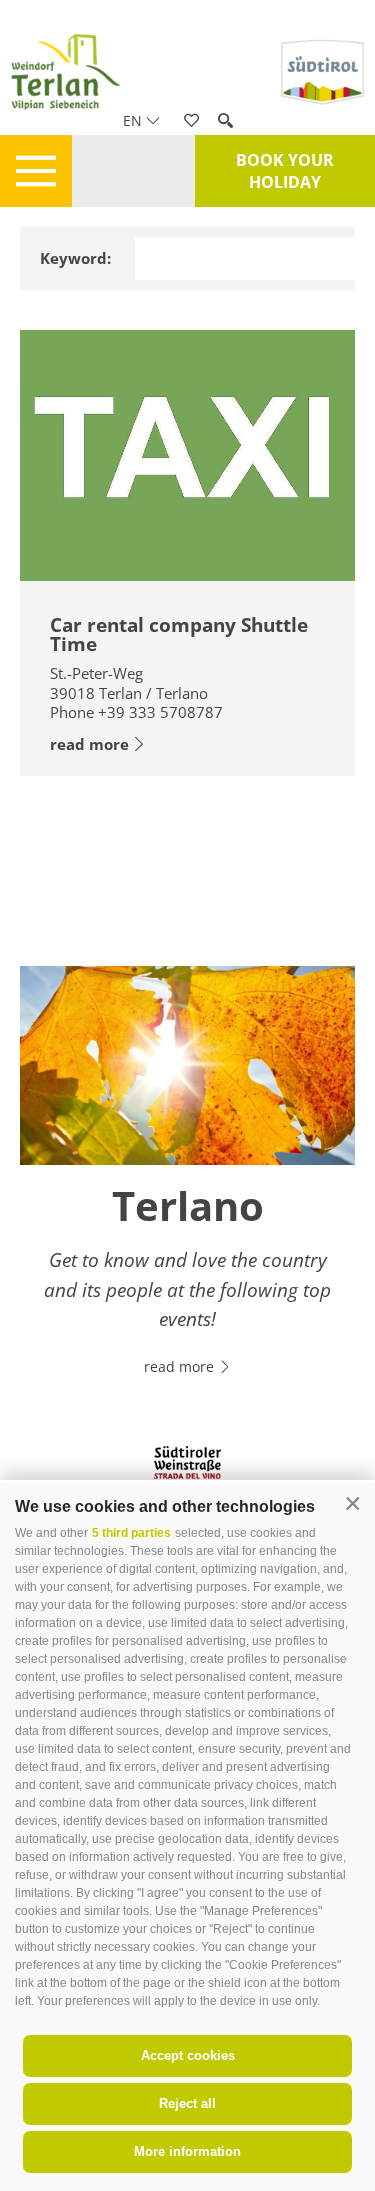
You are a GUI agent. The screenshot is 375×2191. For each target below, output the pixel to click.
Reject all (187, 2103)
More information (187, 2151)
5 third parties (131, 1533)
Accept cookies (188, 2055)
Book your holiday (285, 171)
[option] (187, 1183)
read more (89, 744)
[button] (352, 1504)
